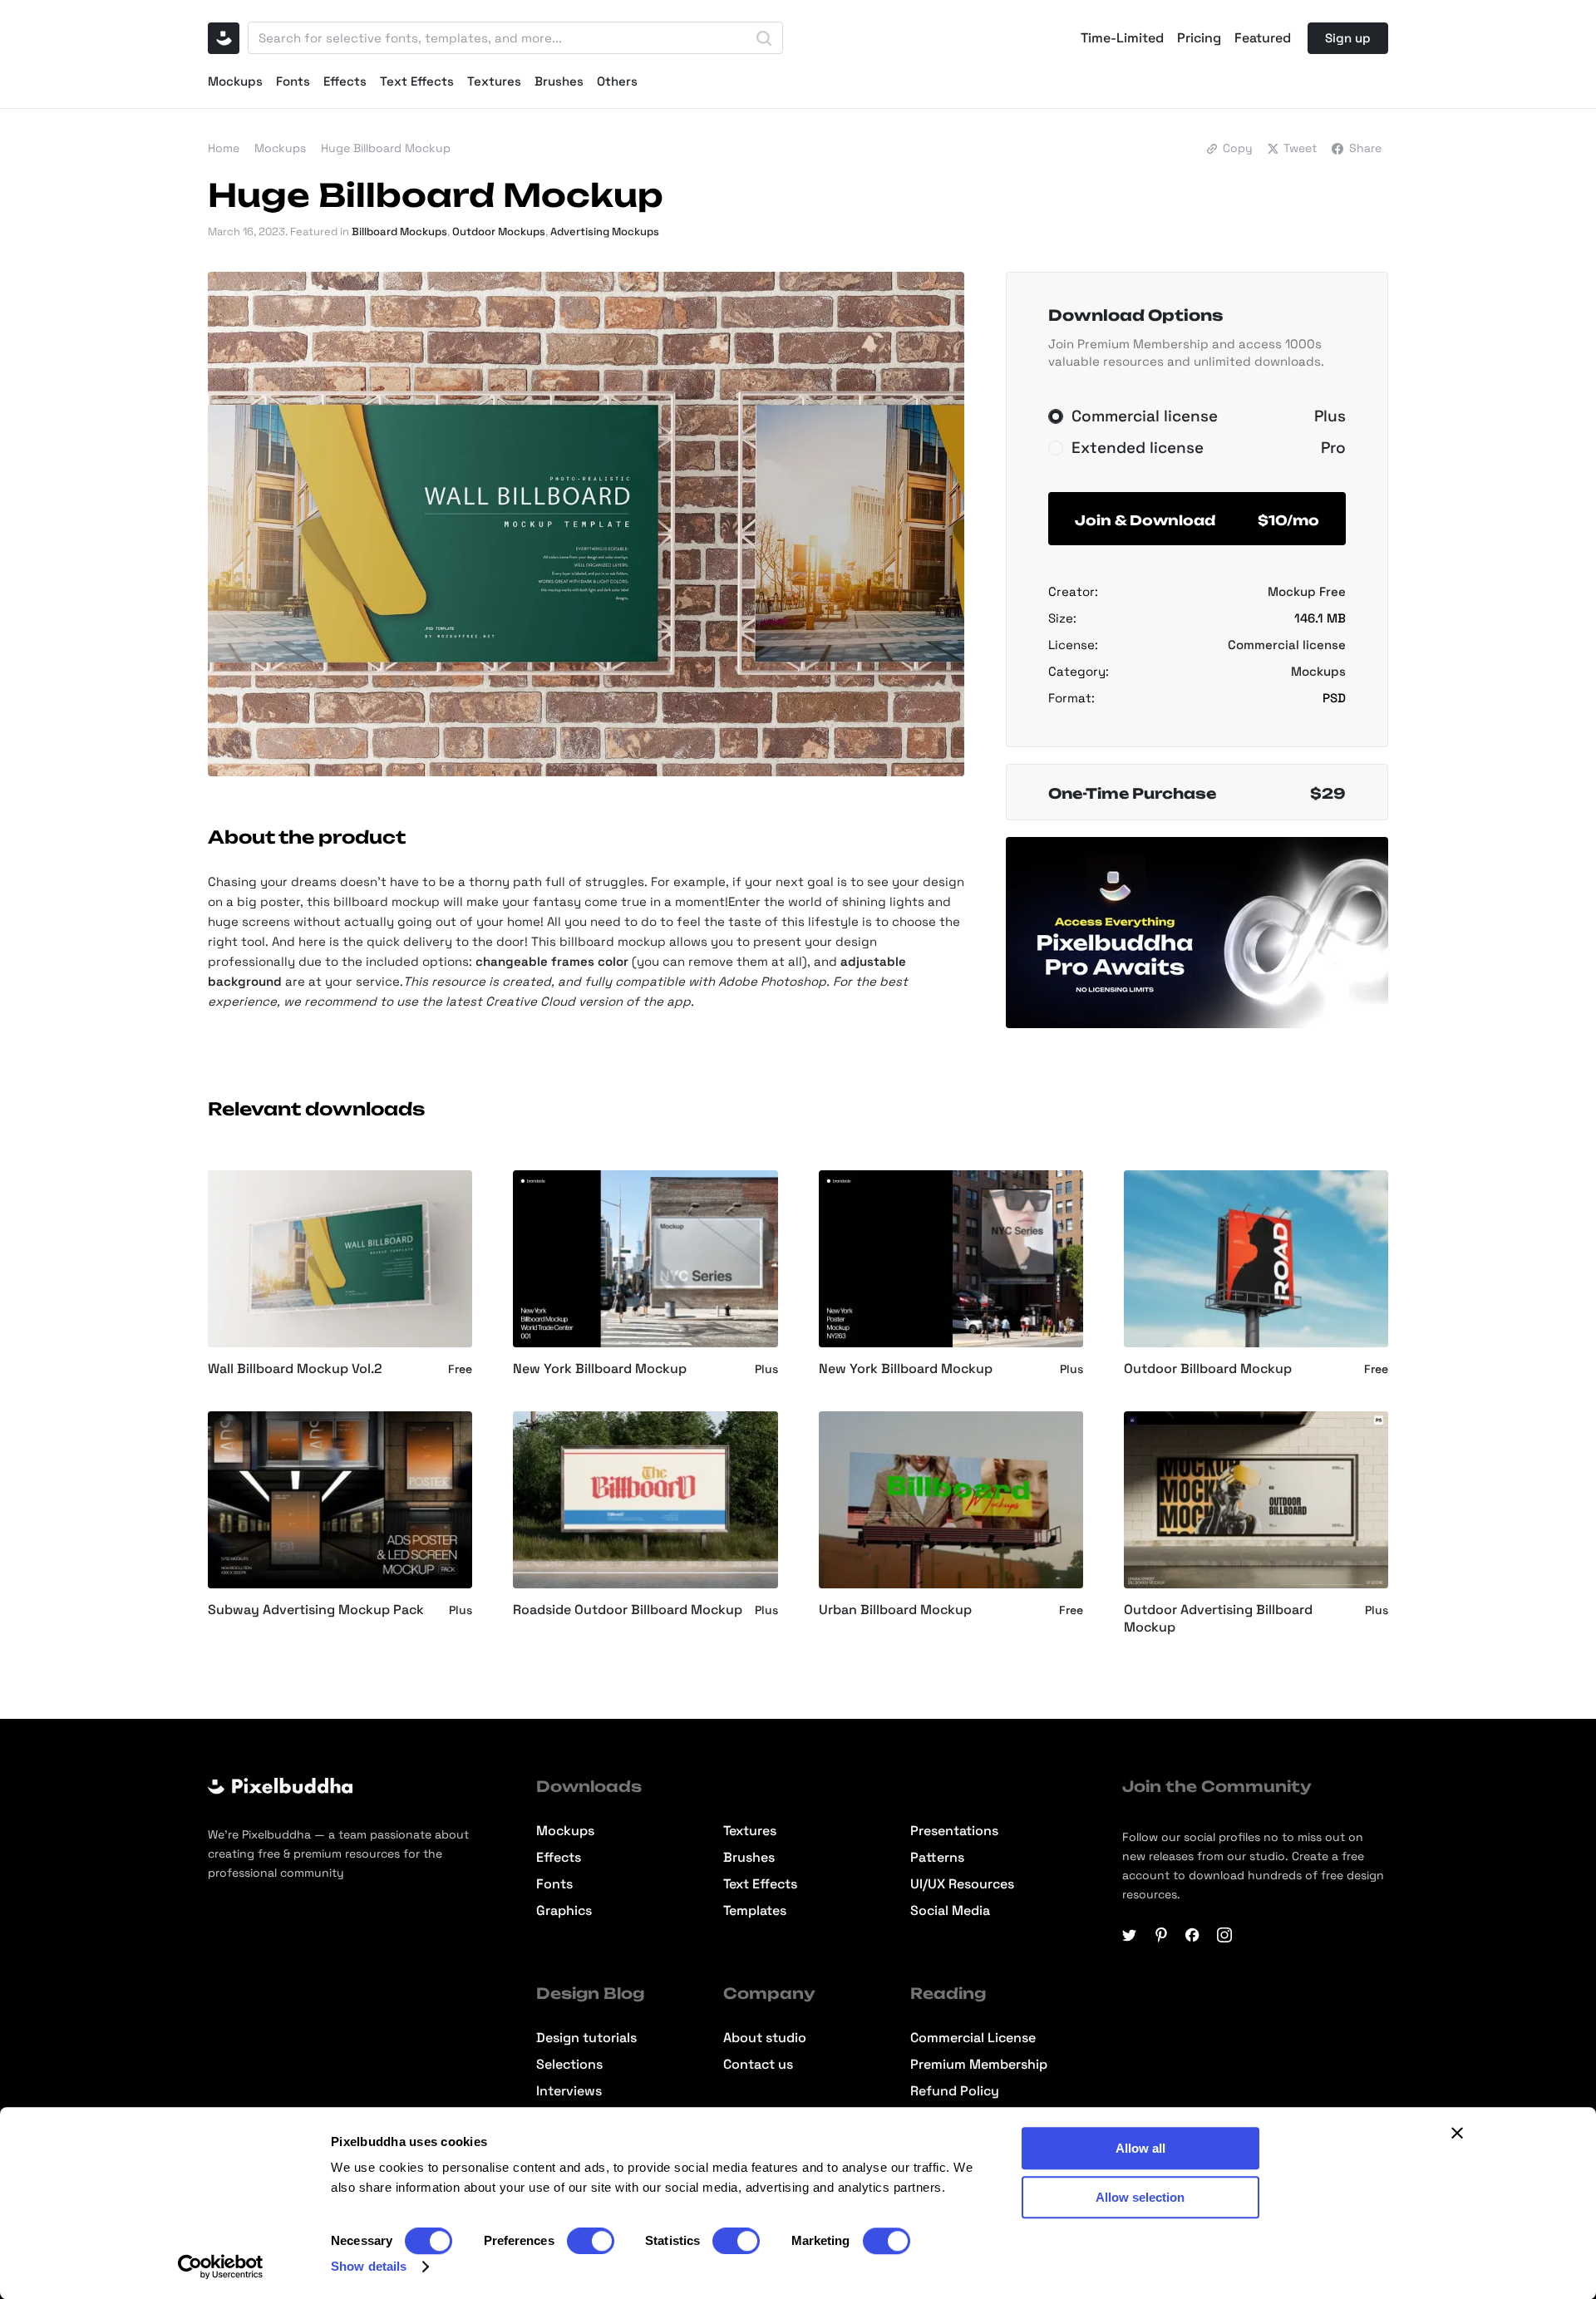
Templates (755, 1911)
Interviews (569, 2091)
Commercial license (1287, 645)
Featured (1263, 38)
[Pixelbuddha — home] (224, 38)
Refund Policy (955, 2091)
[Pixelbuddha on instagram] (1224, 1935)
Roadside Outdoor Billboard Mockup (628, 1610)
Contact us (758, 2065)
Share (1365, 148)
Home (224, 148)
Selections (569, 2065)
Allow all (1140, 2148)
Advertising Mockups (605, 231)
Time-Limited (1122, 38)
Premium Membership (979, 2065)
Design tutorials (586, 2038)
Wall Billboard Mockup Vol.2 (295, 1369)
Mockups (235, 81)
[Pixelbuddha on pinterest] (1161, 1935)
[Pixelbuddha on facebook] (1193, 1935)
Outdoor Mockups (499, 231)
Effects (345, 81)
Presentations (954, 1831)
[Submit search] (764, 38)
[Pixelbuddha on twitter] (1130, 1935)
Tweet (1300, 148)
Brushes (559, 81)
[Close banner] (1457, 2133)
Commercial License (973, 2038)
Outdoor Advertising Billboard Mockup (1218, 1619)
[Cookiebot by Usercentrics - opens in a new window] (221, 2267)
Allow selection (1140, 2197)
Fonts (293, 81)
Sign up (1348, 38)
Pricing (1199, 38)
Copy (1238, 148)
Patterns (937, 1858)
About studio (765, 2038)
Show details (369, 2266)
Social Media (950, 1911)
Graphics (564, 1911)
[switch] (591, 2241)
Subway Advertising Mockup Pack (316, 1610)
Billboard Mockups (399, 231)
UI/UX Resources (962, 1884)
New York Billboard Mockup (600, 1369)
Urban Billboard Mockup (895, 1610)
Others (617, 81)
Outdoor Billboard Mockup (1208, 1369)
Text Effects (417, 81)
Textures (494, 81)
